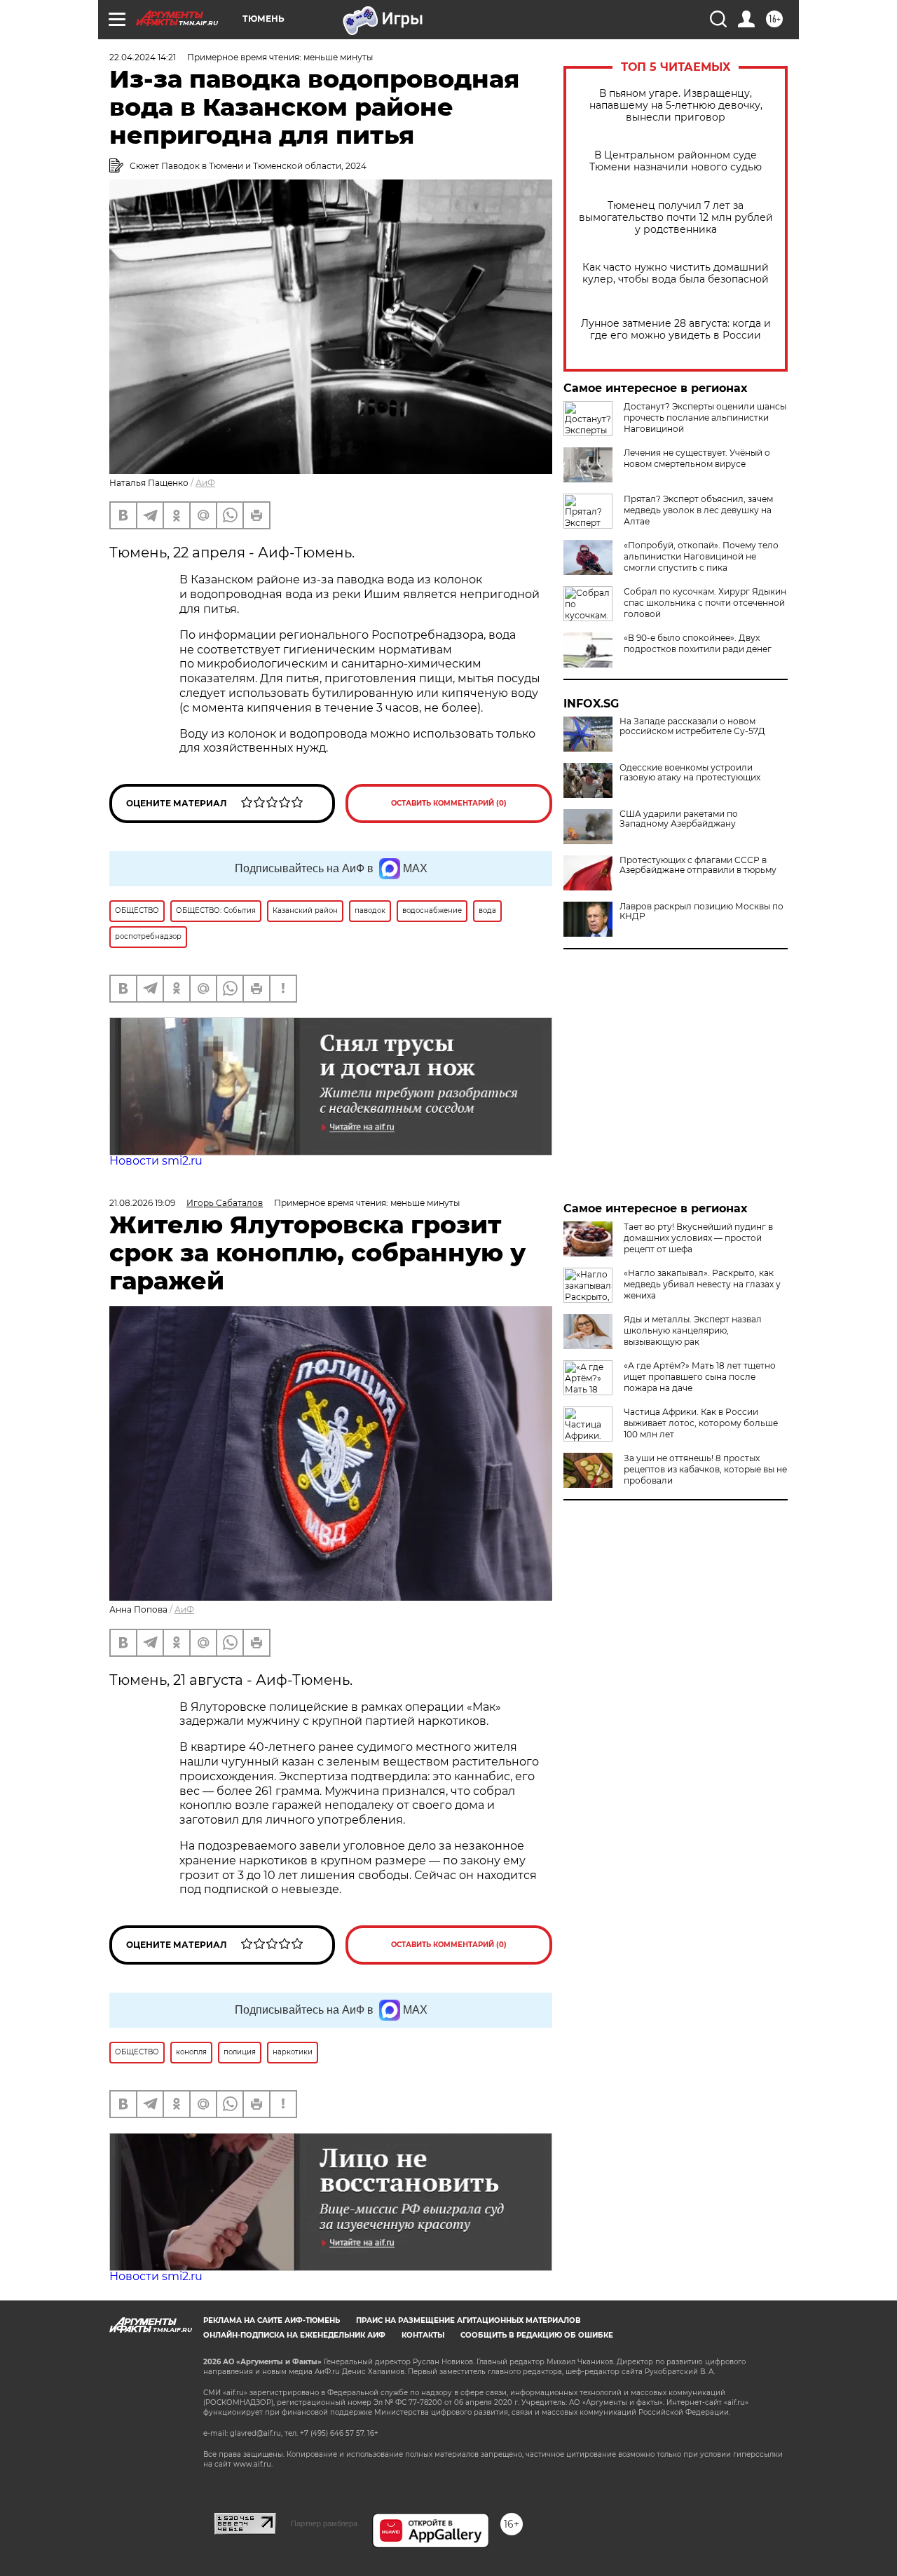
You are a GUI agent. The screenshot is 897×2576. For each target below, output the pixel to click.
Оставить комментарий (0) (449, 803)
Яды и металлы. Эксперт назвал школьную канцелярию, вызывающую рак (693, 1330)
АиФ (205, 483)
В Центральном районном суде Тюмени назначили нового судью (676, 161)
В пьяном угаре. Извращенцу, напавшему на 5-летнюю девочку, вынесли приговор (676, 106)
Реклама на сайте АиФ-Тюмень (272, 2320)
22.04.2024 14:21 (143, 57)
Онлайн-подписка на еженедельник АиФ (294, 2335)
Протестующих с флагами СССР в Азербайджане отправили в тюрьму (698, 865)
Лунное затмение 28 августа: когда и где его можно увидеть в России (676, 330)
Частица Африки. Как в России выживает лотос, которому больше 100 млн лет (701, 1423)
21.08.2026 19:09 (142, 1203)
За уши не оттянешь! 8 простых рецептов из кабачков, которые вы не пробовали (705, 1469)
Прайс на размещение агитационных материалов (468, 2320)
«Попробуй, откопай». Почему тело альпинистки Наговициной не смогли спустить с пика (701, 556)
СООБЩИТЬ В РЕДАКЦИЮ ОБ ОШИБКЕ (537, 2335)
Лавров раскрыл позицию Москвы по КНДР (701, 911)
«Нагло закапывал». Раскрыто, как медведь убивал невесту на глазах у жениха (702, 1284)
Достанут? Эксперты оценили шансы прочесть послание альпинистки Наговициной (705, 418)
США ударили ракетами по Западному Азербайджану (679, 819)
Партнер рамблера (324, 2523)
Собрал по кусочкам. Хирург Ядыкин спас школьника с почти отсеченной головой (705, 603)
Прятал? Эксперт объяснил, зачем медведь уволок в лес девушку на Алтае (698, 510)
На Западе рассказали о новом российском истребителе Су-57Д (692, 726)
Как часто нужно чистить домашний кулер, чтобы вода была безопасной (676, 273)
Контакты (423, 2335)
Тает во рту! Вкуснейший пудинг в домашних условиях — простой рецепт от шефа (698, 1238)
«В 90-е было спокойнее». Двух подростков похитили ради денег (698, 643)
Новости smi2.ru (156, 1161)
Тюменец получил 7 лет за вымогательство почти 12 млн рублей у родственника (676, 218)
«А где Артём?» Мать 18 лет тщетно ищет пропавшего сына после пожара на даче (700, 1377)
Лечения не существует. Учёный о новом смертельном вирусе (697, 458)
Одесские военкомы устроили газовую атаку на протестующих (690, 773)
